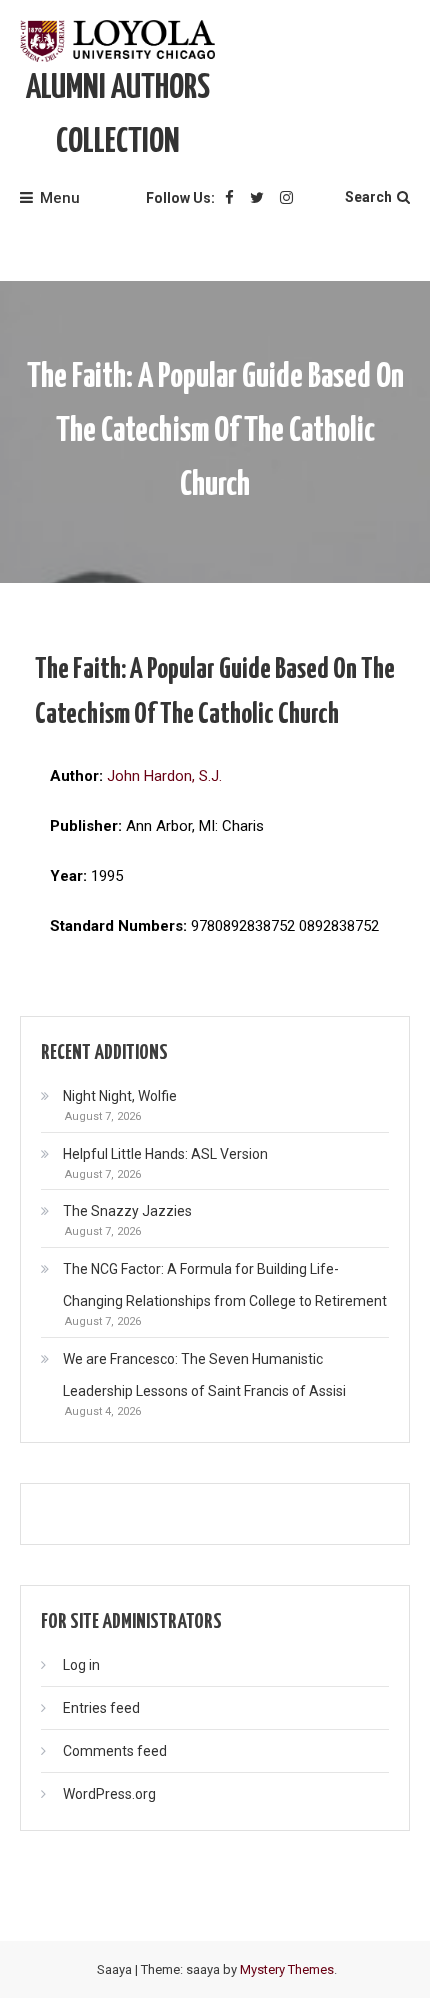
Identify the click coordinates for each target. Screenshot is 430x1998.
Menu (60, 198)
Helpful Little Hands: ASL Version (165, 1154)
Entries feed (101, 1708)
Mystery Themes (287, 1969)
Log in (81, 1665)
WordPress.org (109, 1794)
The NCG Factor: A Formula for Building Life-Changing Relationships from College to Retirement (225, 1285)
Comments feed (115, 1751)
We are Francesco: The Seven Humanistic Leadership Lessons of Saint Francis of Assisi (204, 1375)
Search (368, 197)
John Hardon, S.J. (164, 776)
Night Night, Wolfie (120, 1096)
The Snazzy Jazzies (127, 1211)
